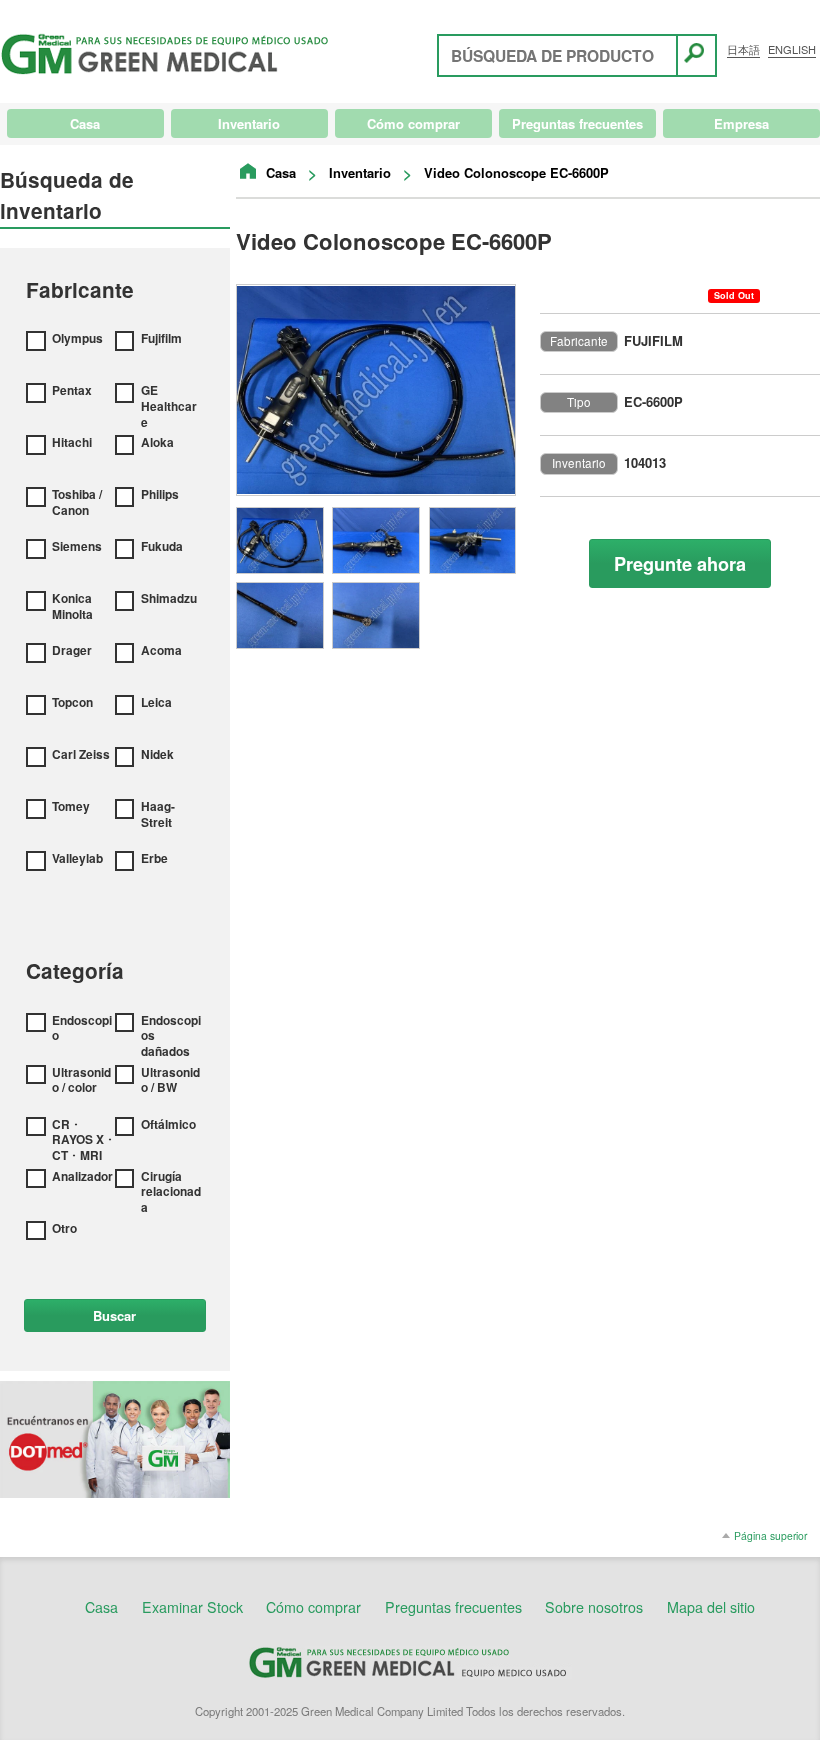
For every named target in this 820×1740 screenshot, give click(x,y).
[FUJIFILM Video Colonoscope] (376, 390)
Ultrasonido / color (81, 1080)
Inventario (360, 172)
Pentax (72, 391)
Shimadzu (169, 599)
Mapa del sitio (711, 1607)
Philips (160, 495)
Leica (156, 703)
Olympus (77, 339)
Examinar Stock (192, 1607)
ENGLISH (792, 49)
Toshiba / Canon (77, 502)
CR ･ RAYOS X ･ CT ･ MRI (82, 1140)
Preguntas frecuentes (453, 1607)
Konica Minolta (72, 606)
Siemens (77, 547)
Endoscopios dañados (171, 1036)
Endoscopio (82, 1028)
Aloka (157, 443)
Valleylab (77, 859)
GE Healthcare (169, 406)
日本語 (743, 49)
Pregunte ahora (680, 564)
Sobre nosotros (594, 1607)
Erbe (154, 859)
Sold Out (734, 295)
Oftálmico (168, 1125)
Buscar (114, 1315)
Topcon (72, 703)
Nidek (157, 755)
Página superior (770, 1535)
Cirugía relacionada (171, 1192)
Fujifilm (161, 339)
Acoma (161, 651)
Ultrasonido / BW (170, 1080)
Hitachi (72, 443)
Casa (281, 172)
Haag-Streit (158, 814)
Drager (72, 651)
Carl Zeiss (81, 755)
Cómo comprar (313, 1607)
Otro (64, 1229)
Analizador (82, 1177)
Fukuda (162, 547)
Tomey (71, 807)
